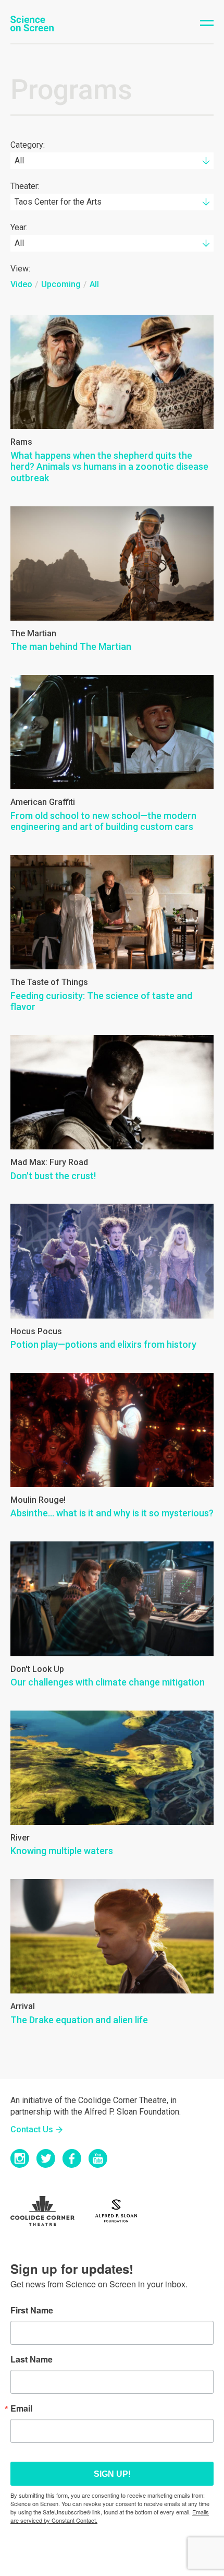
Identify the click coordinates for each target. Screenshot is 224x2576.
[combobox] (112, 161)
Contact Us (32, 2129)
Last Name (32, 2359)
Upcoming (61, 284)
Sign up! (112, 2474)
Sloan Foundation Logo (122, 2211)
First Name (32, 2310)
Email (21, 2408)
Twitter (46, 2158)
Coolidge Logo (49, 2211)
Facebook (72, 2158)
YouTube (98, 2158)
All (94, 284)
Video (21, 284)
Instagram (20, 2158)
